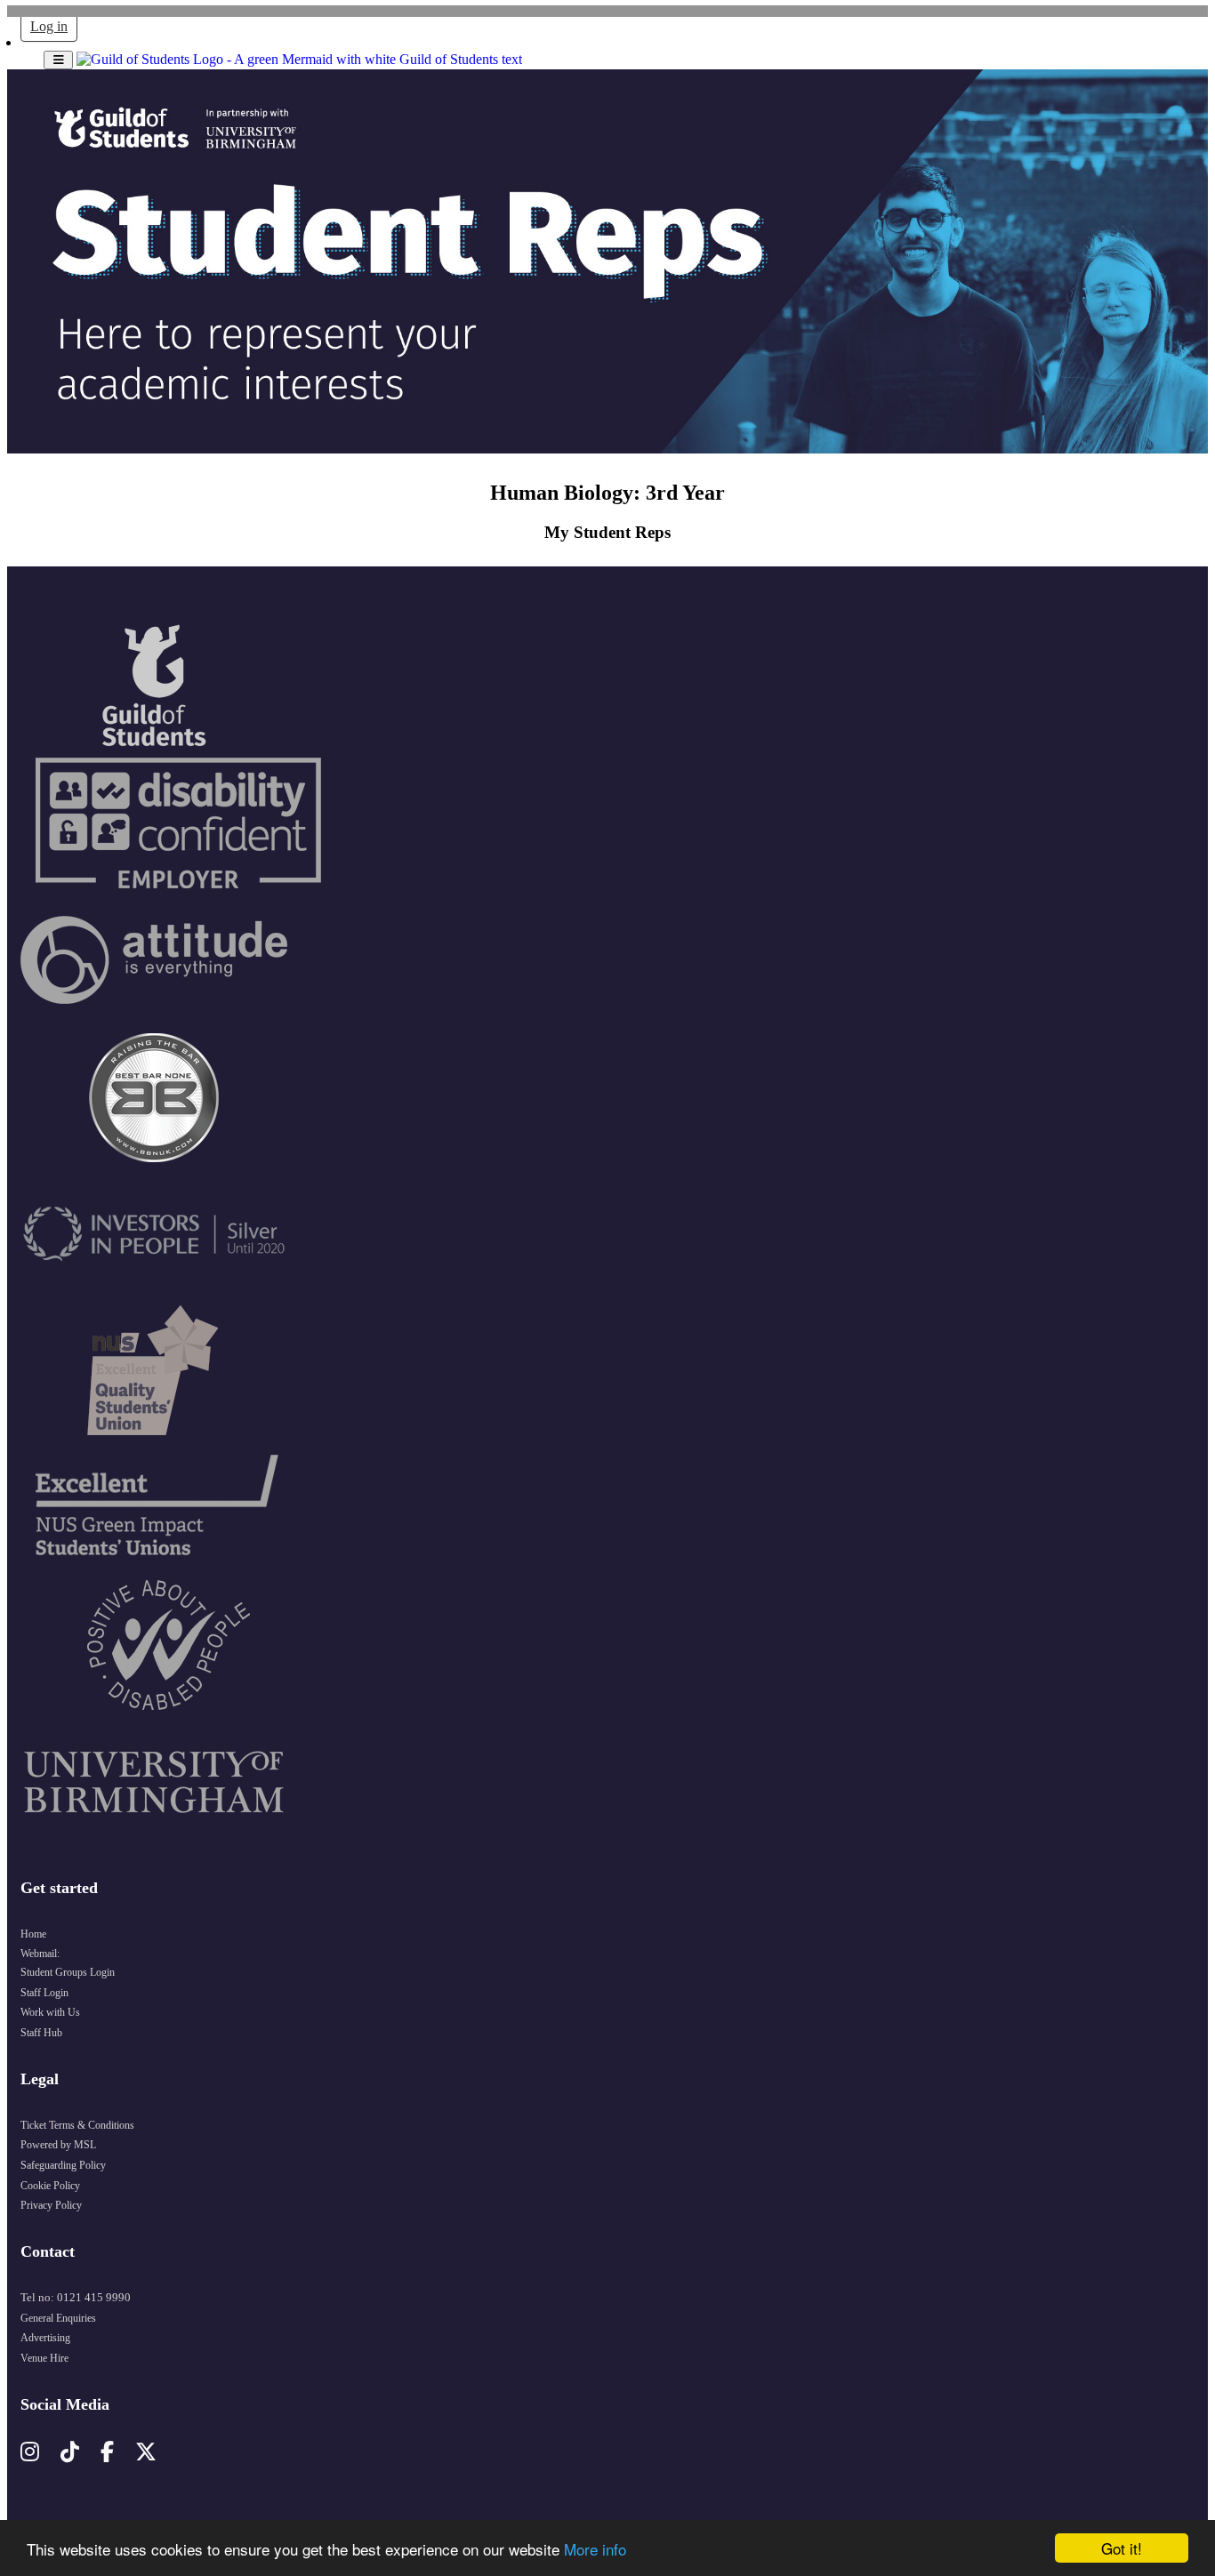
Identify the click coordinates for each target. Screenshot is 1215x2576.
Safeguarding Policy (63, 2165)
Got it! (1122, 2548)
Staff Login (44, 1993)
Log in (49, 26)
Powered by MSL (58, 2145)
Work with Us (50, 2012)
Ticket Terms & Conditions (77, 2125)
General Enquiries (58, 2318)
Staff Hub (41, 2033)
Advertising (45, 2338)
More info (595, 2549)
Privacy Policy (51, 2205)
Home (33, 1934)
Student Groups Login (68, 1972)
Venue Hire (44, 2358)
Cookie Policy (50, 2186)
